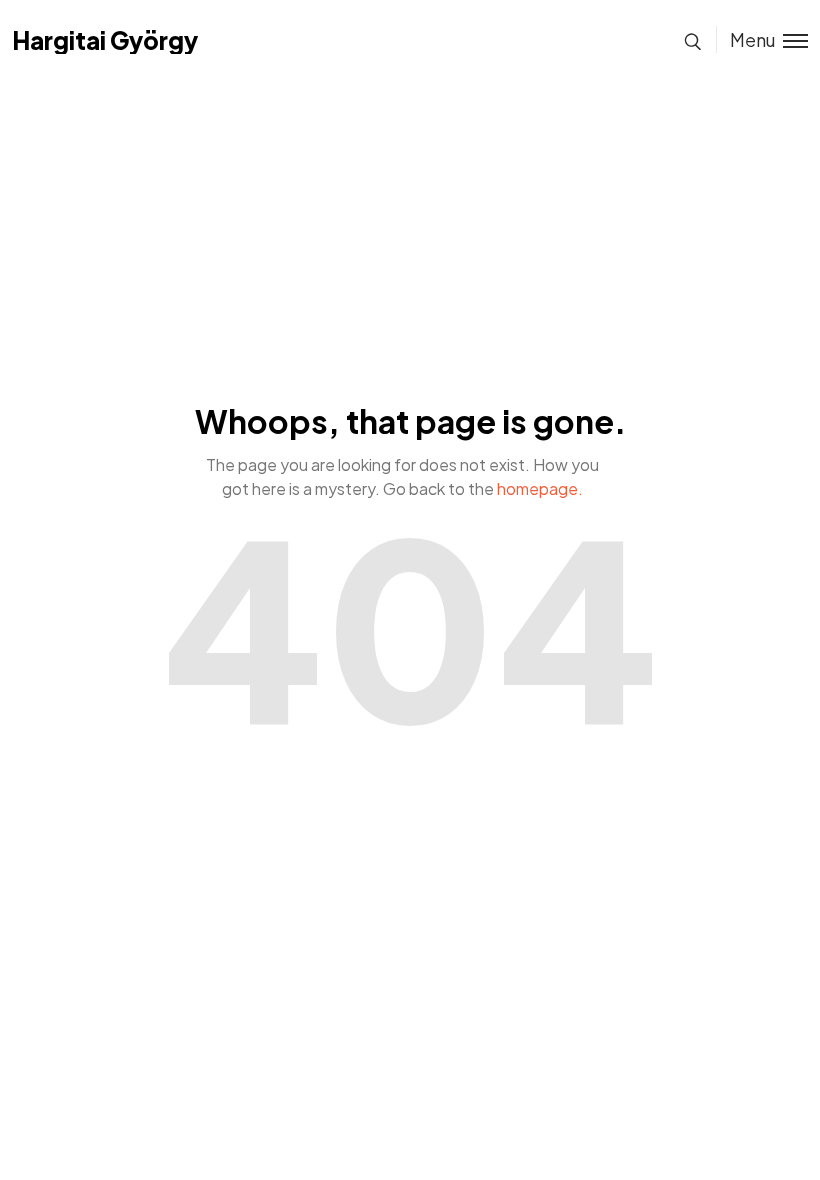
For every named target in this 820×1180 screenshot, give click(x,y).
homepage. (540, 488)
